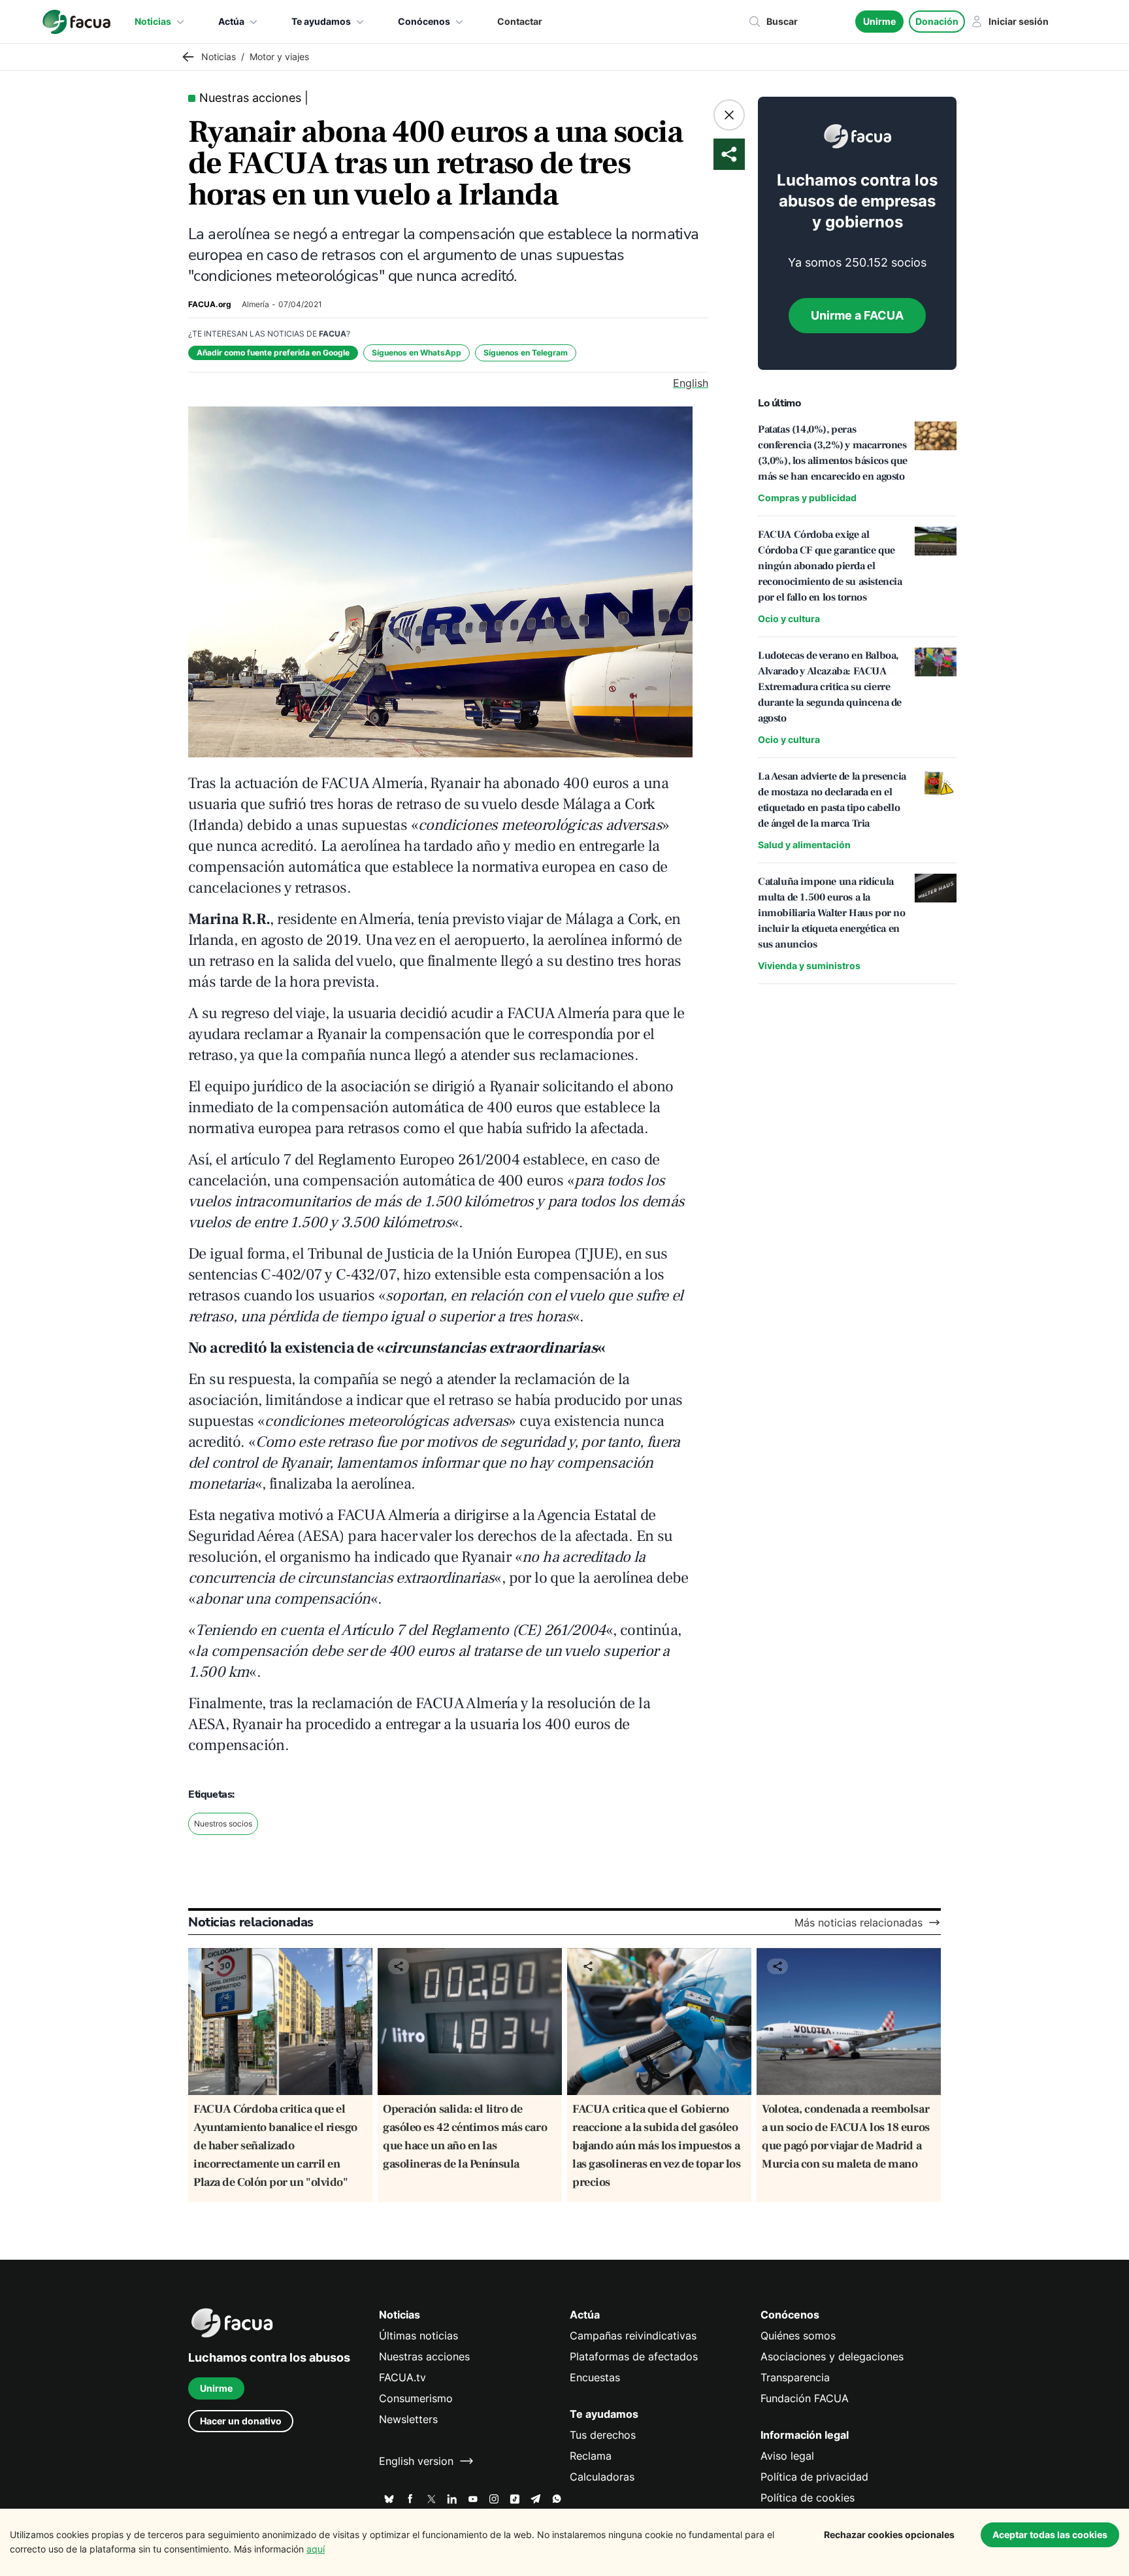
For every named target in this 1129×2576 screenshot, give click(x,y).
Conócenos (424, 21)
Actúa (231, 21)
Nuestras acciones (424, 2356)
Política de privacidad (814, 2477)
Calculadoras (602, 2477)
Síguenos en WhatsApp (417, 353)
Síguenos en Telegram (526, 353)
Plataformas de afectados (634, 2356)
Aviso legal (787, 2456)
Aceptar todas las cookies (1050, 2535)
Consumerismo (416, 2398)
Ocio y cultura (789, 619)
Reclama (591, 2456)
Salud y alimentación (804, 845)
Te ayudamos (321, 21)
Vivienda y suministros (809, 966)
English (691, 383)
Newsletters (408, 2419)
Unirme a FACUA (857, 315)
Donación (937, 21)
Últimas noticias (418, 2336)
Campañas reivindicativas (633, 2336)
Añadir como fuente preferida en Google (273, 353)
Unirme (879, 21)
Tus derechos (603, 2435)
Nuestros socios (223, 1824)
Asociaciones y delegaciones (832, 2356)
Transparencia (795, 2377)
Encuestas (595, 2377)
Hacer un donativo (241, 2421)
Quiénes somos (798, 2336)
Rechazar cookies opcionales (889, 2535)
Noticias (153, 21)
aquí (316, 2549)
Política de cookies (808, 2498)
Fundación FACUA (805, 2398)
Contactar (520, 21)
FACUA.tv (402, 2377)
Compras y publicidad (807, 498)
